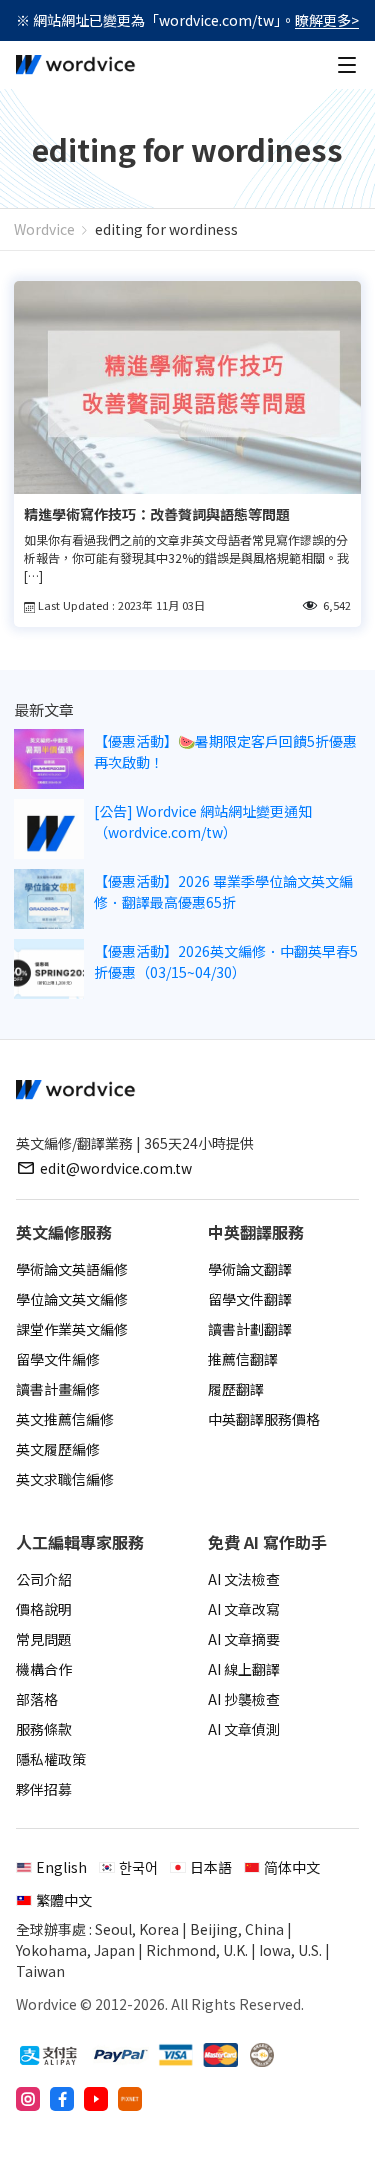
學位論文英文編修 (72, 1299)
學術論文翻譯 (250, 1269)
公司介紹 (44, 1579)
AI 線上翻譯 (244, 1669)
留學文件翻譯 (250, 1299)
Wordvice (44, 229)
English (61, 1867)
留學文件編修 (58, 1359)
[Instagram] (28, 2099)
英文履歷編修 (58, 1449)
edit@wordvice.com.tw (116, 1168)
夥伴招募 (44, 1789)
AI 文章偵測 (244, 1729)
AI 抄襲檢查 (244, 1699)
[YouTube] (96, 2099)
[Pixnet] (130, 2099)
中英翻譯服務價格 (264, 1419)
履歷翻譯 (236, 1389)
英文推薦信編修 (65, 1419)
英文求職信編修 (65, 1479)
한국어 (138, 1867)
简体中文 (292, 1867)
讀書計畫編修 (58, 1389)
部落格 (37, 1699)
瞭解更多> (327, 20)
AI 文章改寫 (244, 1609)
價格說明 (44, 1609)
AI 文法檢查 (244, 1579)
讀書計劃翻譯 (250, 1329)
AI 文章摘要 (244, 1639)
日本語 (211, 1867)
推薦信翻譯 (243, 1359)
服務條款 (44, 1729)
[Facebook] (62, 2099)
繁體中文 (64, 1900)
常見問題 (44, 1639)
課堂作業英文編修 (72, 1329)
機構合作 (44, 1669)
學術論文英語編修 (72, 1269)
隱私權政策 (51, 1759)
